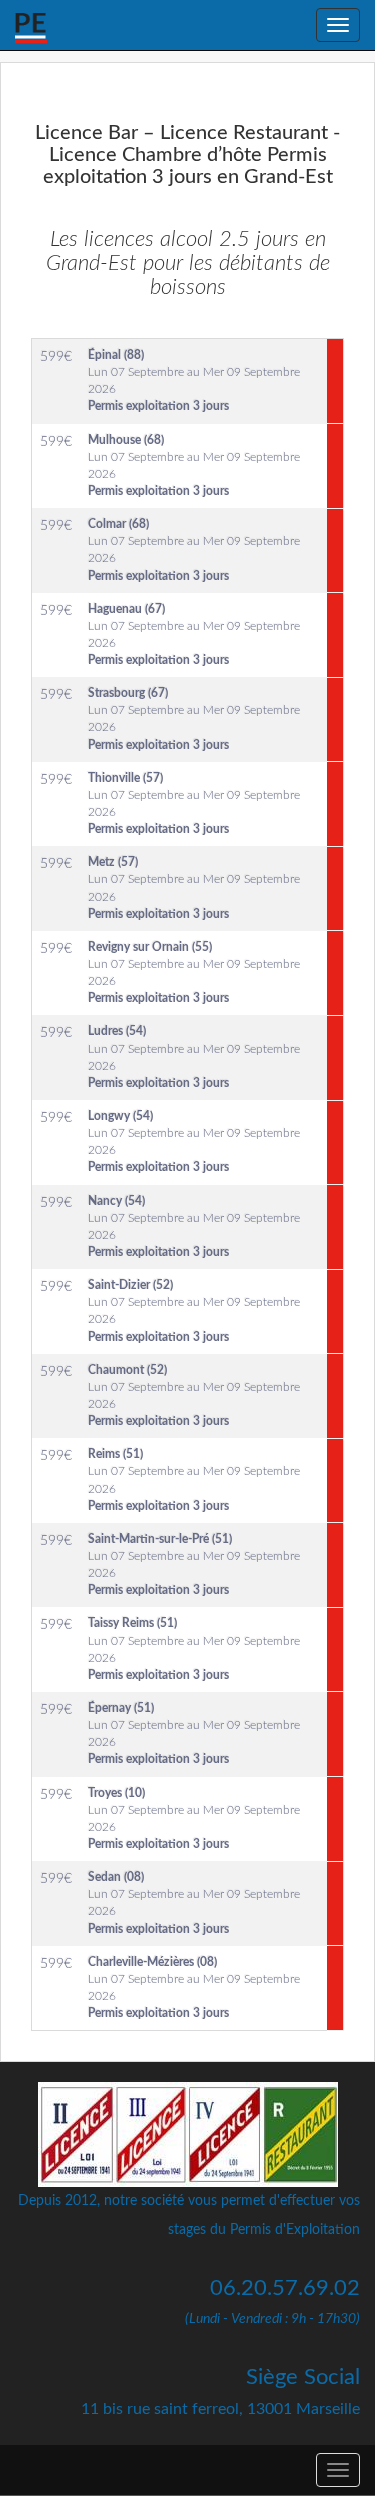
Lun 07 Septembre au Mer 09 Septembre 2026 (194, 380)
